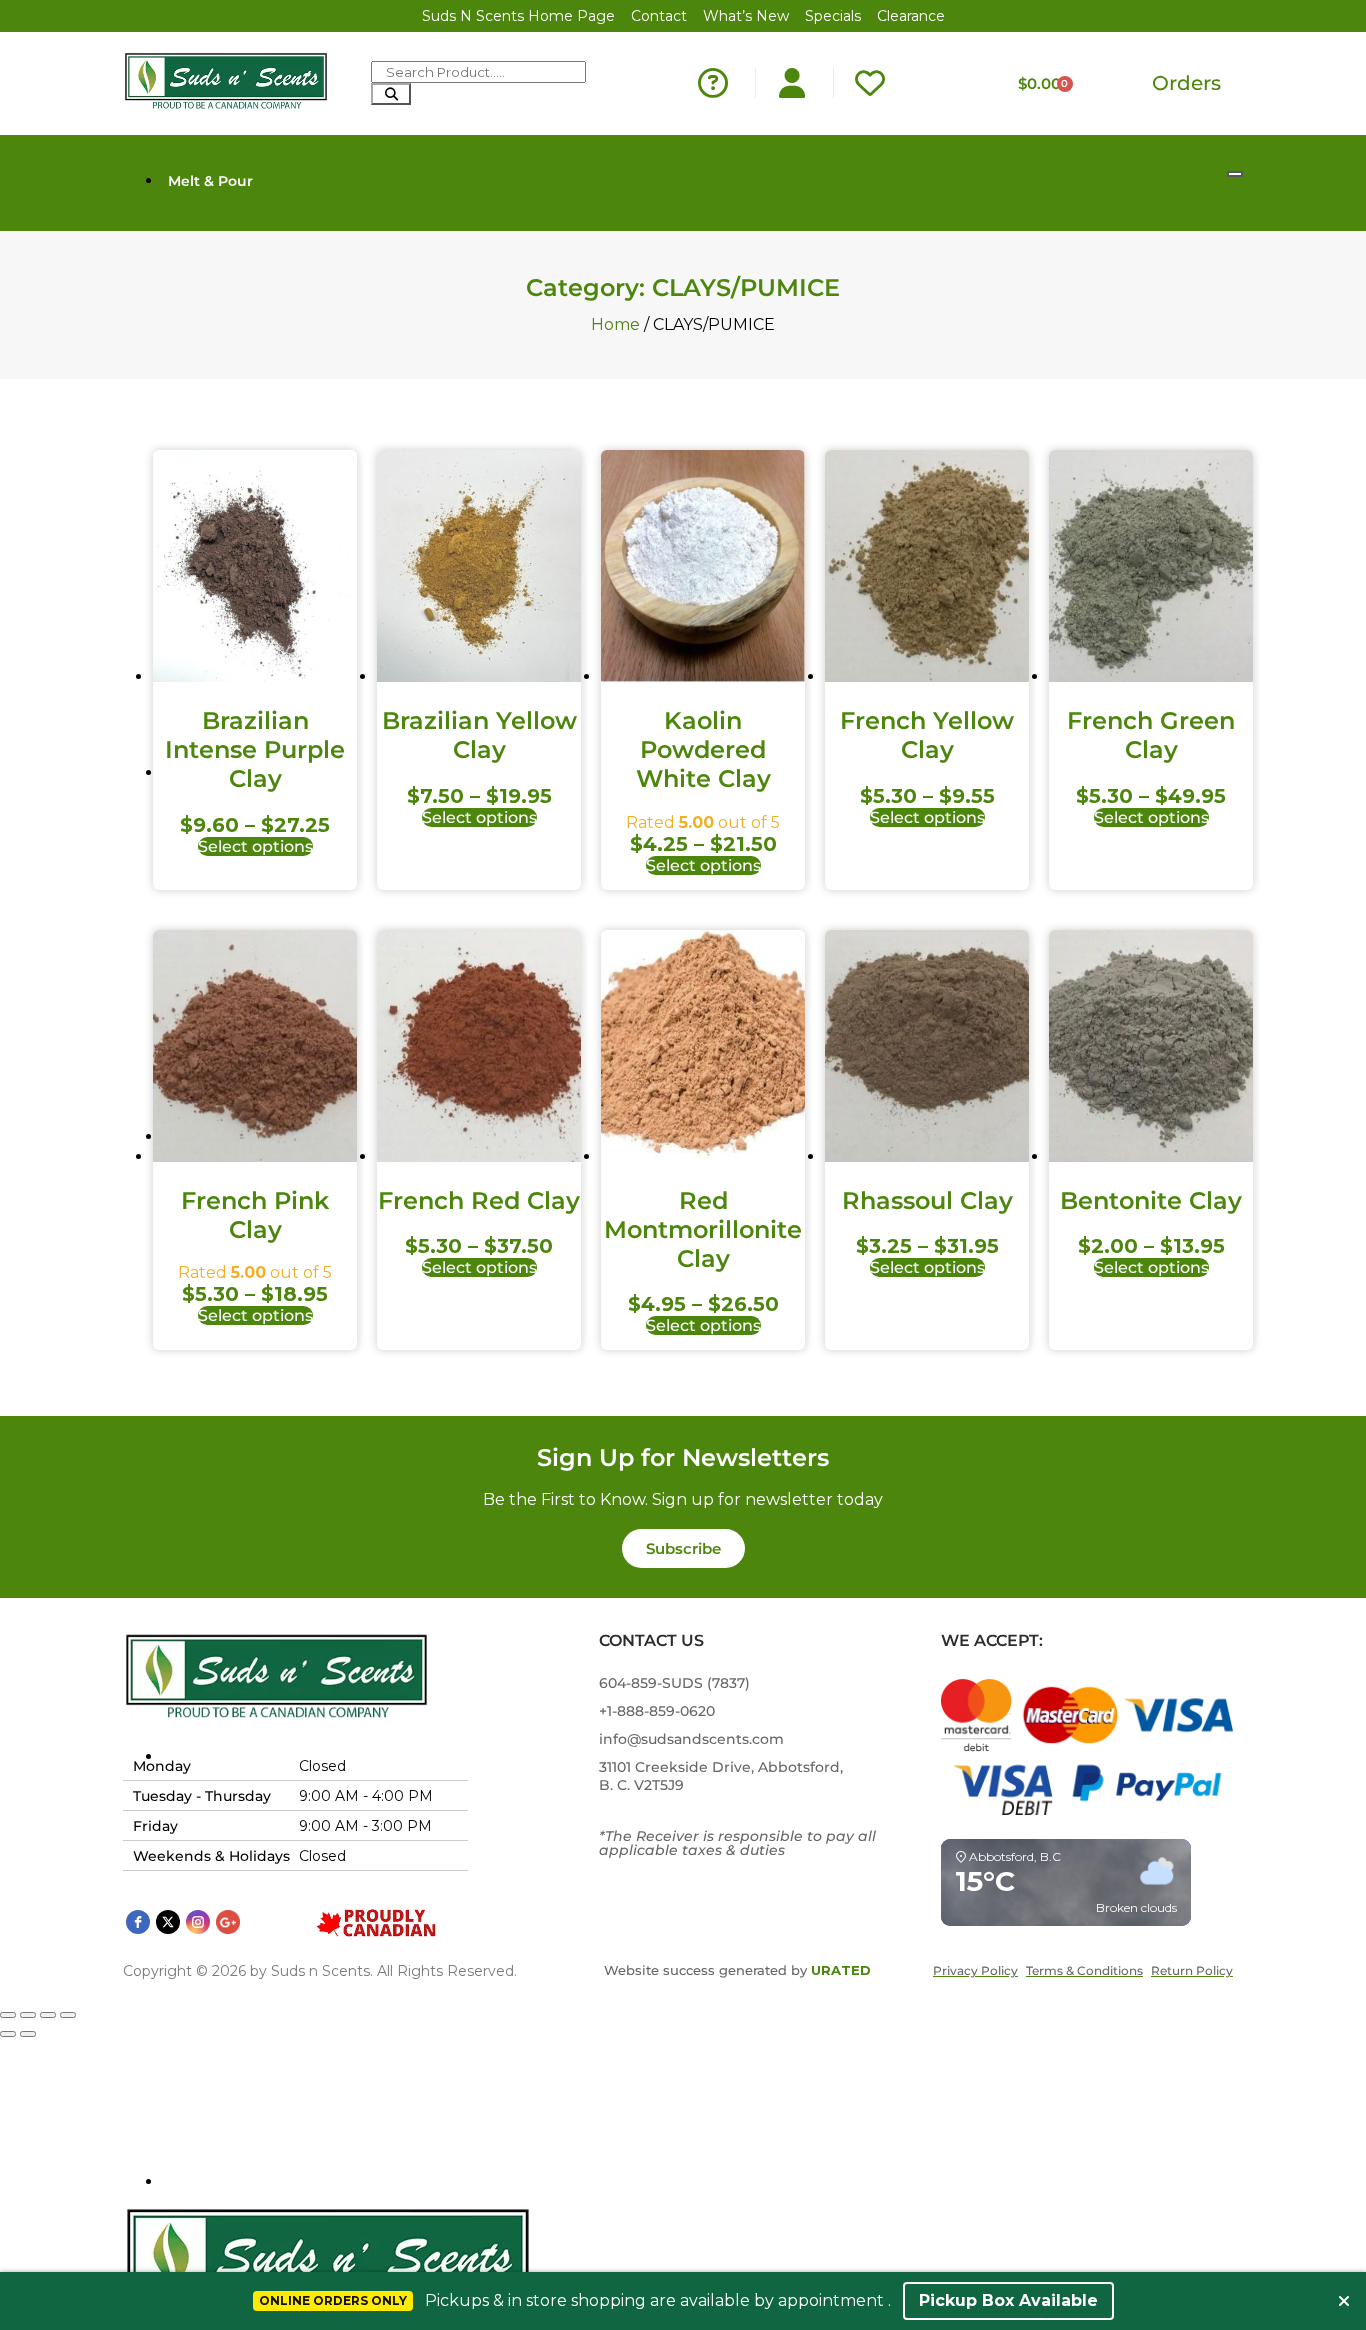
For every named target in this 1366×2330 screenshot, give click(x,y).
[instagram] (198, 1922)
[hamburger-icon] (1235, 174)
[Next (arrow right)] (28, 2034)
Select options (255, 846)
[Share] (48, 2015)
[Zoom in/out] (8, 2015)
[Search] (391, 94)
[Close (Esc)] (68, 2015)
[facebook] (138, 1922)
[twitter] (168, 1922)
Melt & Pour (210, 181)
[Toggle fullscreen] (28, 2015)
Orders (1186, 83)
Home (615, 324)
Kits (181, 2182)
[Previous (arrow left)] (8, 2034)
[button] (683, 1548)
